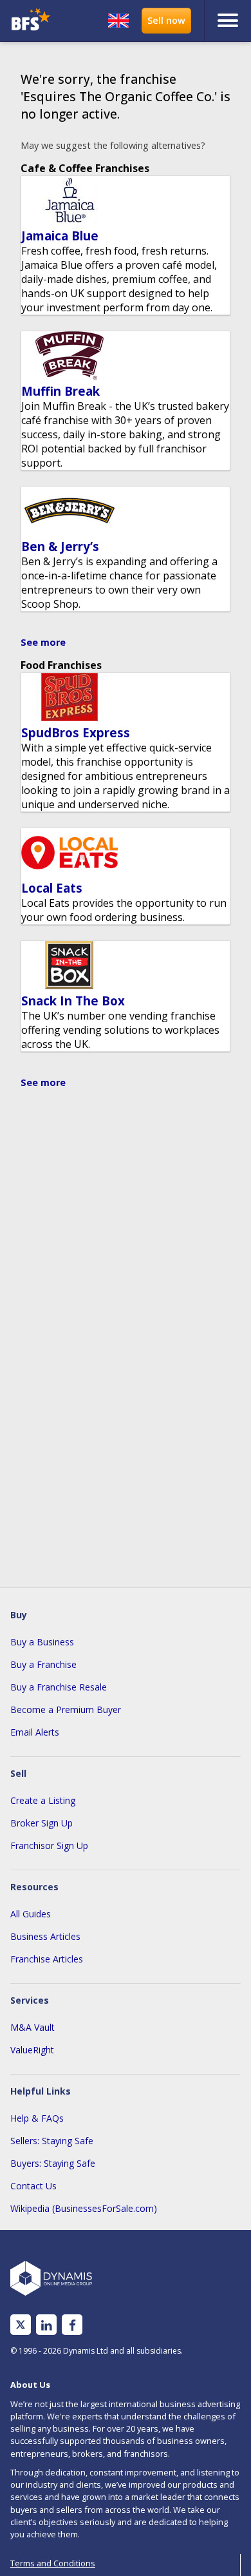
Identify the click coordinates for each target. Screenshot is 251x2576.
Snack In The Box (73, 1001)
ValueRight (32, 2050)
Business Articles (45, 1936)
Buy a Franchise (43, 1664)
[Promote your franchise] (166, 21)
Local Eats (52, 888)
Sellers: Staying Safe (52, 2141)
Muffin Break (60, 391)
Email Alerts (35, 1732)
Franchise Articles (47, 1959)
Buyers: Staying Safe (53, 2163)
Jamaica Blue (60, 236)
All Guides (31, 1914)
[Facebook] (72, 2325)
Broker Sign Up (42, 1823)
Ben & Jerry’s (60, 546)
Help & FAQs (37, 2118)
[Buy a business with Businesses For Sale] (34, 21)
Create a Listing (43, 1800)
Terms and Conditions (53, 2563)
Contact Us (33, 2186)
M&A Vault (33, 2027)
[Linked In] (46, 2325)
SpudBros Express (76, 732)
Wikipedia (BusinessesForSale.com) (84, 2208)
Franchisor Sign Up (49, 1845)
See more (43, 642)
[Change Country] (118, 21)
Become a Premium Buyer (66, 1709)
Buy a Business (42, 1642)
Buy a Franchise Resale (59, 1687)
